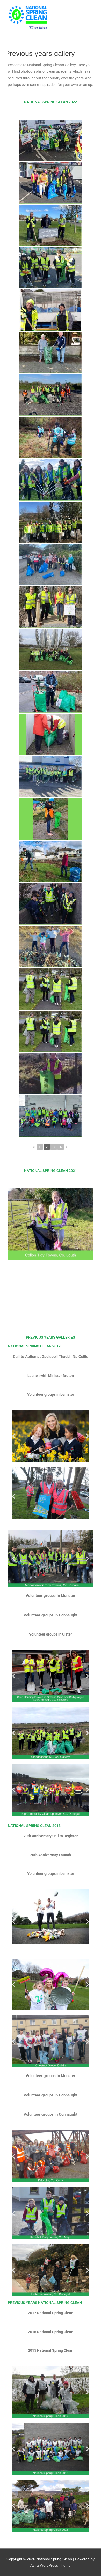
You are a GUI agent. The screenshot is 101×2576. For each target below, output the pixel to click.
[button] (14, 1436)
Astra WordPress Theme (51, 2566)
